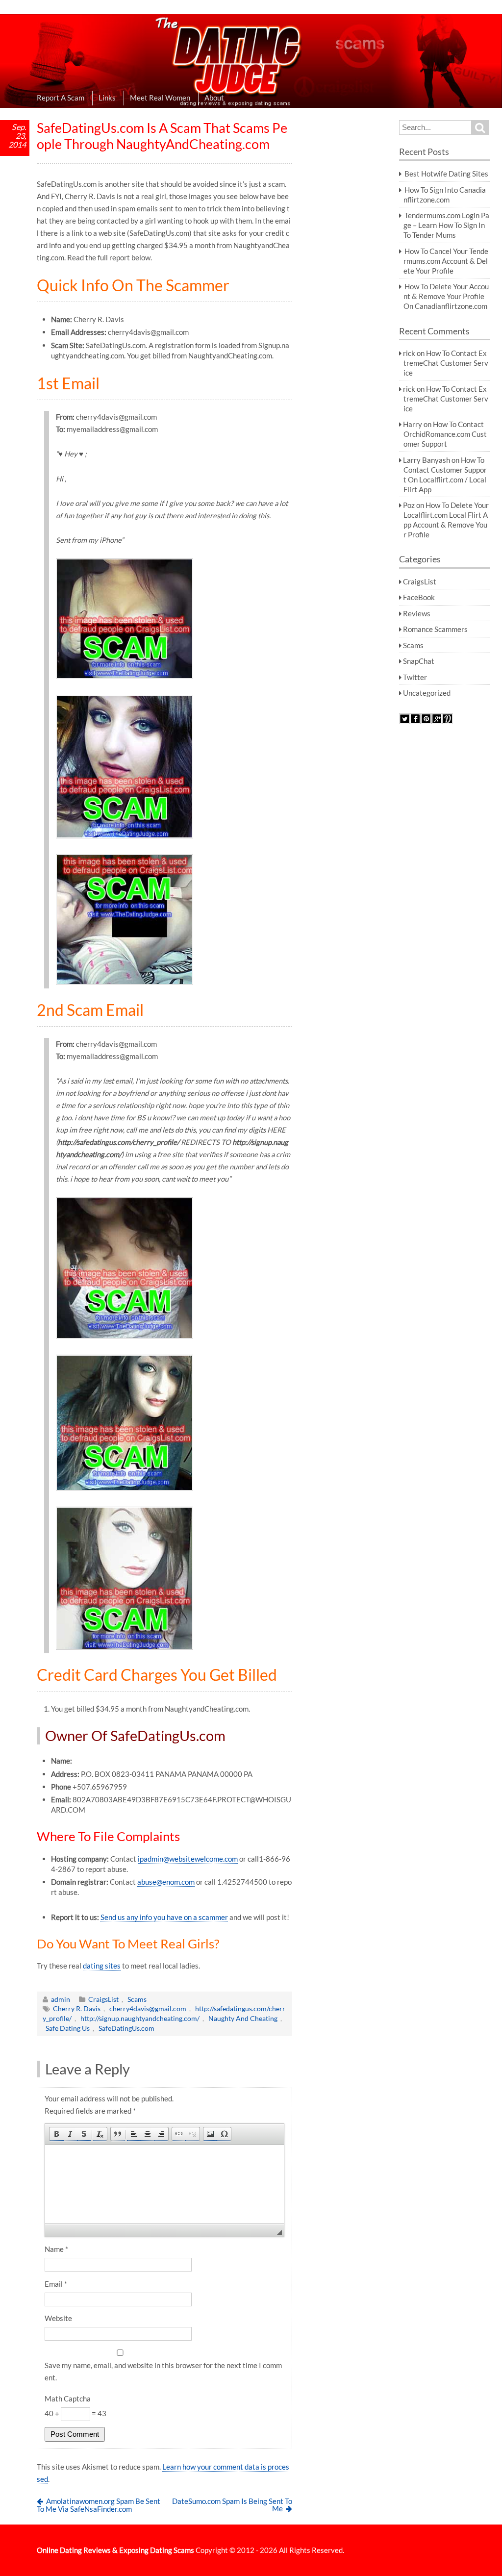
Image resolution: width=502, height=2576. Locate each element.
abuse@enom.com (166, 1882)
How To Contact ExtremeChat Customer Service (446, 363)
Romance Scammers (435, 629)
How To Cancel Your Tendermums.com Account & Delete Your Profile (446, 261)
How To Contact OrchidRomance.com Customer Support (445, 434)
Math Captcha (68, 2399)
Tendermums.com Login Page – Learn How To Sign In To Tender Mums (446, 225)
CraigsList (103, 1999)
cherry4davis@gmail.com (148, 2008)
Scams (137, 1999)
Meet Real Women (160, 98)
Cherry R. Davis (77, 2008)
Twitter (415, 677)
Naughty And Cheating (243, 2018)
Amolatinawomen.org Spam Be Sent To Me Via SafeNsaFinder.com (99, 2505)
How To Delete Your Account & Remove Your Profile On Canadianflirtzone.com (446, 296)
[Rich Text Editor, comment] (164, 2184)
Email (56, 2284)
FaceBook (419, 597)
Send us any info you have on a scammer (164, 1917)
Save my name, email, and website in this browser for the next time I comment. (163, 2371)
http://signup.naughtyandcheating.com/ (140, 2018)
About (214, 98)
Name (56, 2249)
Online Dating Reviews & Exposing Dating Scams (115, 2550)
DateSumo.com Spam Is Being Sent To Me (232, 2505)
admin (61, 1999)
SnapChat (419, 661)
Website (58, 2318)
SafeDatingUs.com (126, 2028)
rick (409, 353)
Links (107, 98)
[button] (56, 2134)
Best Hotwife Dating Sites (446, 174)
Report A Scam (61, 98)
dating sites (102, 1966)
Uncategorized (427, 693)
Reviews (417, 613)
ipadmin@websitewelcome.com (188, 1859)
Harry (413, 424)
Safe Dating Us (68, 2028)
